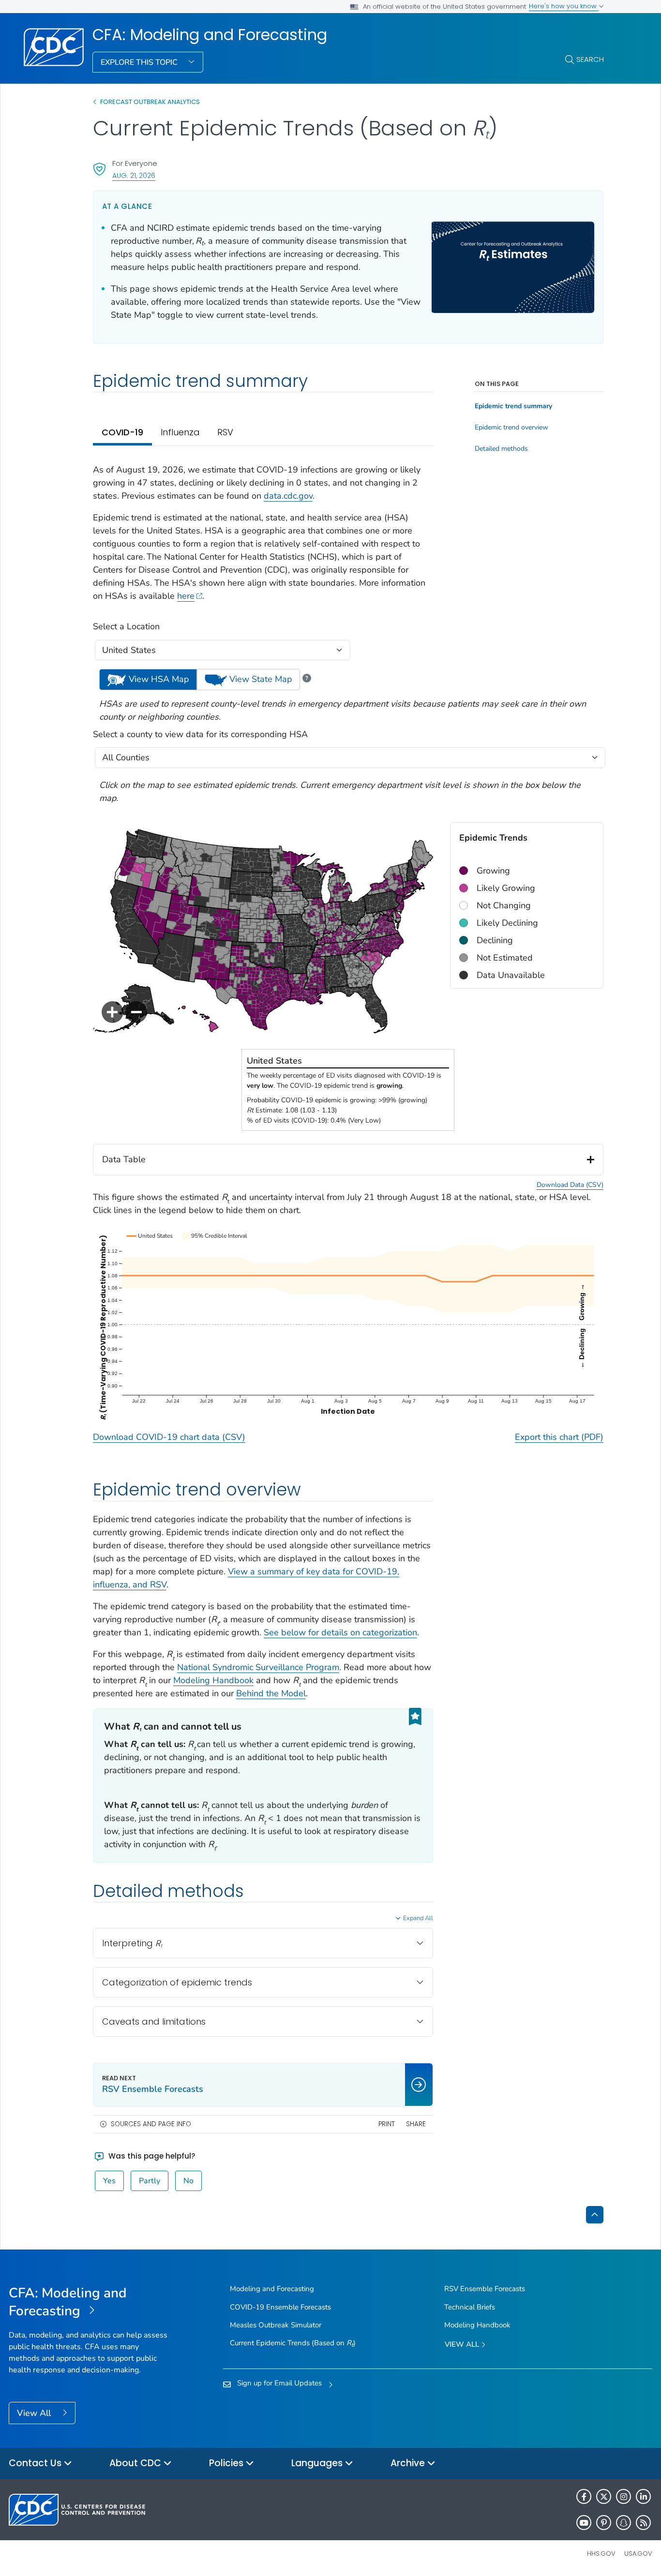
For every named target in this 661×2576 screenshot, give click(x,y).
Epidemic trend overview (511, 428)
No (188, 2181)
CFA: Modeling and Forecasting (210, 35)
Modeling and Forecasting (272, 2289)
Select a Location (126, 626)
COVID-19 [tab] (122, 432)
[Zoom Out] (136, 1012)
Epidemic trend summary (513, 406)
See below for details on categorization (340, 1632)
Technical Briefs (470, 2307)
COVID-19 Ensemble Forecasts (280, 2307)
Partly (150, 2181)
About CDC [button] (136, 2463)
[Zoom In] (113, 1012)
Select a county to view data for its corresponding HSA (200, 734)
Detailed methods (501, 449)
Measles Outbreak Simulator (276, 2325)
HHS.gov (601, 2554)
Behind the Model (271, 1693)
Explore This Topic (140, 62)
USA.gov (638, 2554)
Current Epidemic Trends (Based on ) (293, 2343)
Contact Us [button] (36, 2463)
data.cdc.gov (288, 496)
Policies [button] (227, 2463)
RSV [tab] (225, 432)
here (186, 596)
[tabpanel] (263, 962)
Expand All (418, 1918)
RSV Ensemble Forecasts (485, 2289)
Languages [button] (318, 2463)
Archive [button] (409, 2463)
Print (387, 2124)
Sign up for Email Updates (279, 2383)
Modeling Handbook (213, 1680)
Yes (109, 2181)
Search (590, 59)
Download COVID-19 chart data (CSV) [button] (169, 1437)
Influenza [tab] (180, 432)
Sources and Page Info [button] (151, 2124)
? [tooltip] (307, 678)
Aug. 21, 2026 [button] (134, 175)
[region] (348, 931)
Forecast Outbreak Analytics (150, 102)
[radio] (148, 679)
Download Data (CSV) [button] (570, 1185)
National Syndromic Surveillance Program (258, 1667)
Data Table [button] (124, 1159)
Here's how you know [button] (564, 6)
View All (35, 2413)
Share (416, 2124)
